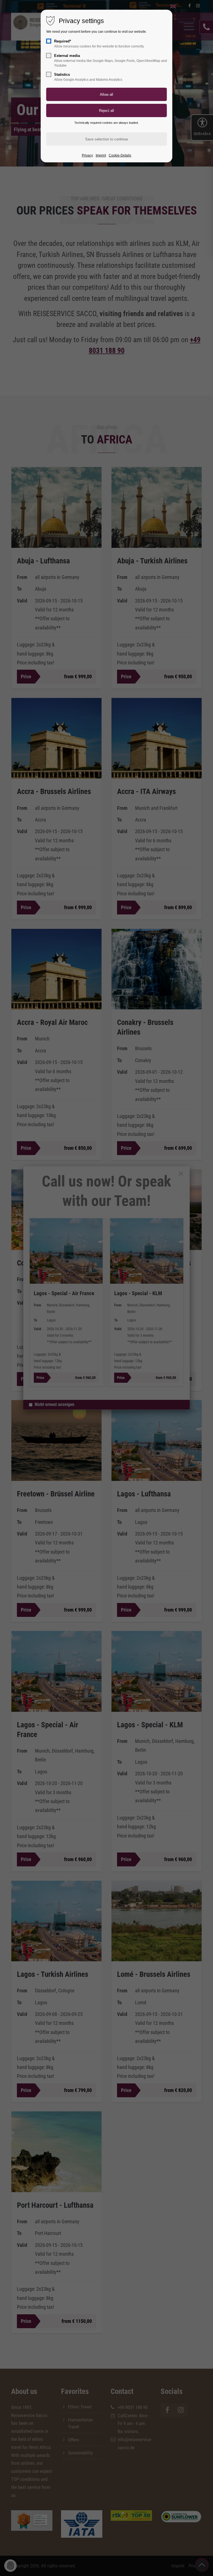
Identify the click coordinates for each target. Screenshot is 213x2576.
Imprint (101, 155)
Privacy (87, 155)
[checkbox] (49, 41)
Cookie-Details (120, 155)
